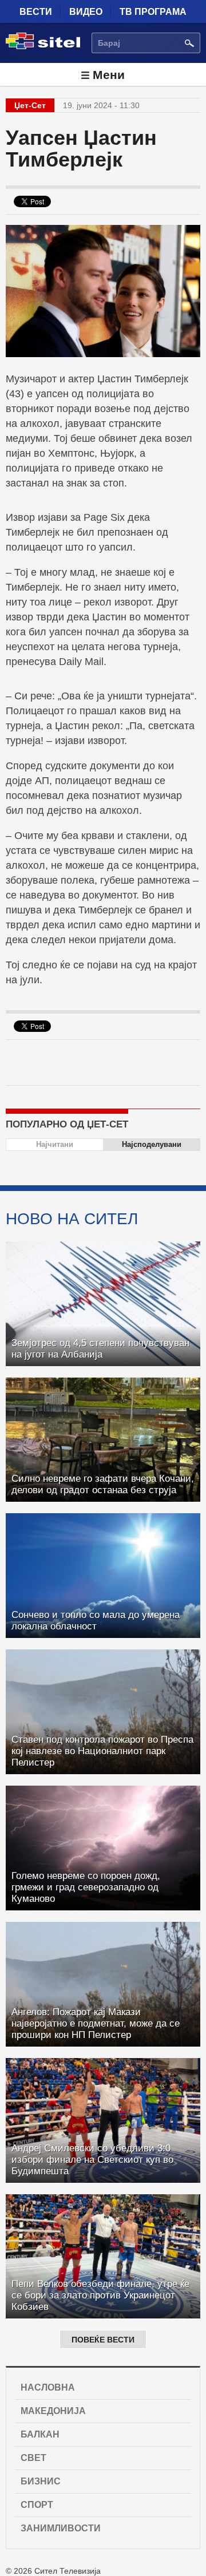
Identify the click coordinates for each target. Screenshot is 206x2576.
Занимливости (61, 2528)
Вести (36, 12)
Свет (33, 2458)
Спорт (37, 2505)
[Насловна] (43, 47)
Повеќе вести (103, 2340)
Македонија (53, 2411)
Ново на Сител (72, 1218)
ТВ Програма (153, 12)
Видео (86, 12)
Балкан (40, 2434)
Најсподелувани (152, 1144)
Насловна (48, 2387)
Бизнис (41, 2481)
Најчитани (55, 1144)
